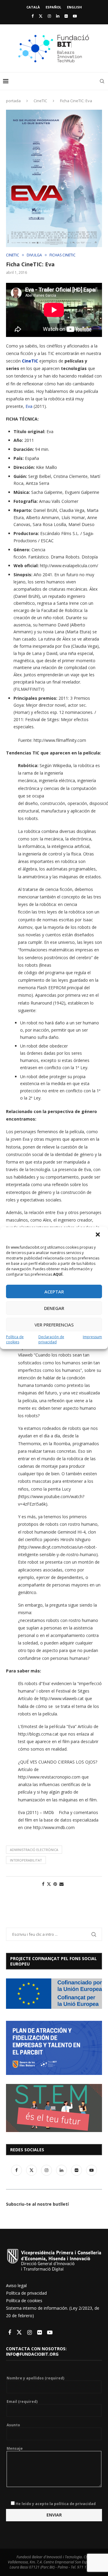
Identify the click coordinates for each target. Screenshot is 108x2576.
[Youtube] (75, 16)
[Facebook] (33, 16)
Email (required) (22, 2402)
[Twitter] (41, 16)
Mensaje (15, 2449)
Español (53, 7)
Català (33, 7)
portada (13, 101)
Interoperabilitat (26, 1860)
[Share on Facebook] (43, 1884)
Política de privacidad (26, 2293)
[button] (98, 1235)
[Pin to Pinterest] (55, 1884)
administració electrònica (34, 1850)
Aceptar (54, 1292)
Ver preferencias (54, 1325)
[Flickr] (66, 16)
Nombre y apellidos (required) (35, 2378)
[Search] (102, 81)
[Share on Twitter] (49, 1884)
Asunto (13, 2425)
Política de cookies (15, 1339)
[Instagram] (49, 16)
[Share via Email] (61, 1884)
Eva (29, 406)
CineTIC (40, 101)
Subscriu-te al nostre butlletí (37, 2204)
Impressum (92, 1337)
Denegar (54, 1308)
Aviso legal (16, 2285)
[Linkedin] (58, 16)
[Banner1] (54, 1994)
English (74, 7)
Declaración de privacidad (51, 1339)
